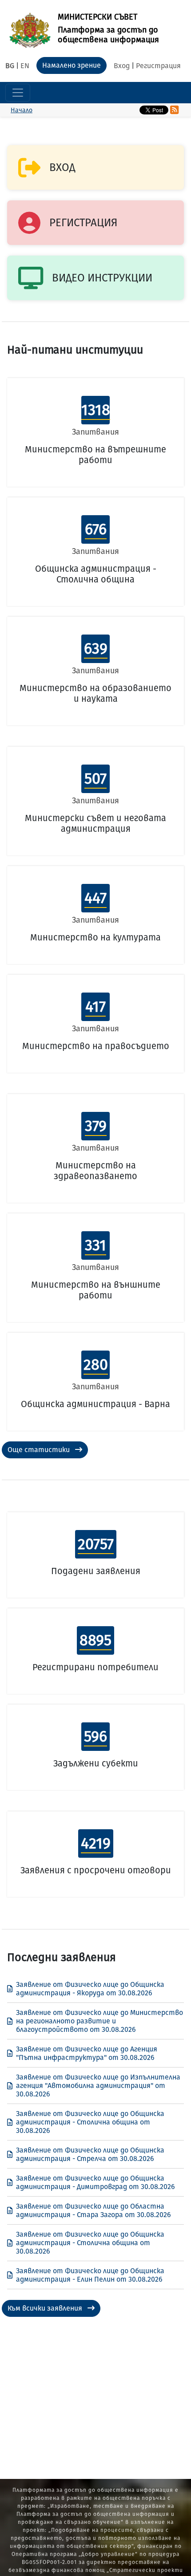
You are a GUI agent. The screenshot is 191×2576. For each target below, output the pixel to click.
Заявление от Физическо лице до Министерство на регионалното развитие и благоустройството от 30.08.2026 (99, 2021)
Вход (122, 66)
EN (25, 66)
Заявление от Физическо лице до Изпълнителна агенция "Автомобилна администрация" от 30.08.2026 (98, 2086)
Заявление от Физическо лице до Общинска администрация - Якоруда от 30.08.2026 (90, 1989)
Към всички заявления (46, 2308)
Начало (22, 110)
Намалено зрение (72, 65)
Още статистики (40, 1450)
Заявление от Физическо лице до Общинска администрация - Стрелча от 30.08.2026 (90, 2154)
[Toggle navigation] (18, 93)
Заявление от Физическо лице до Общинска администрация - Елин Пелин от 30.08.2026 (90, 2275)
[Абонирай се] (174, 110)
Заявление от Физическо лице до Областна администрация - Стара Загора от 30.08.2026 (94, 2210)
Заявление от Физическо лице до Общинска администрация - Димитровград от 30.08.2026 (95, 2182)
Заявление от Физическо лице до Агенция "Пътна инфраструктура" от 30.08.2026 (87, 2053)
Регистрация (158, 66)
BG (10, 66)
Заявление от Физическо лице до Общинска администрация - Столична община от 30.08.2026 (90, 2122)
